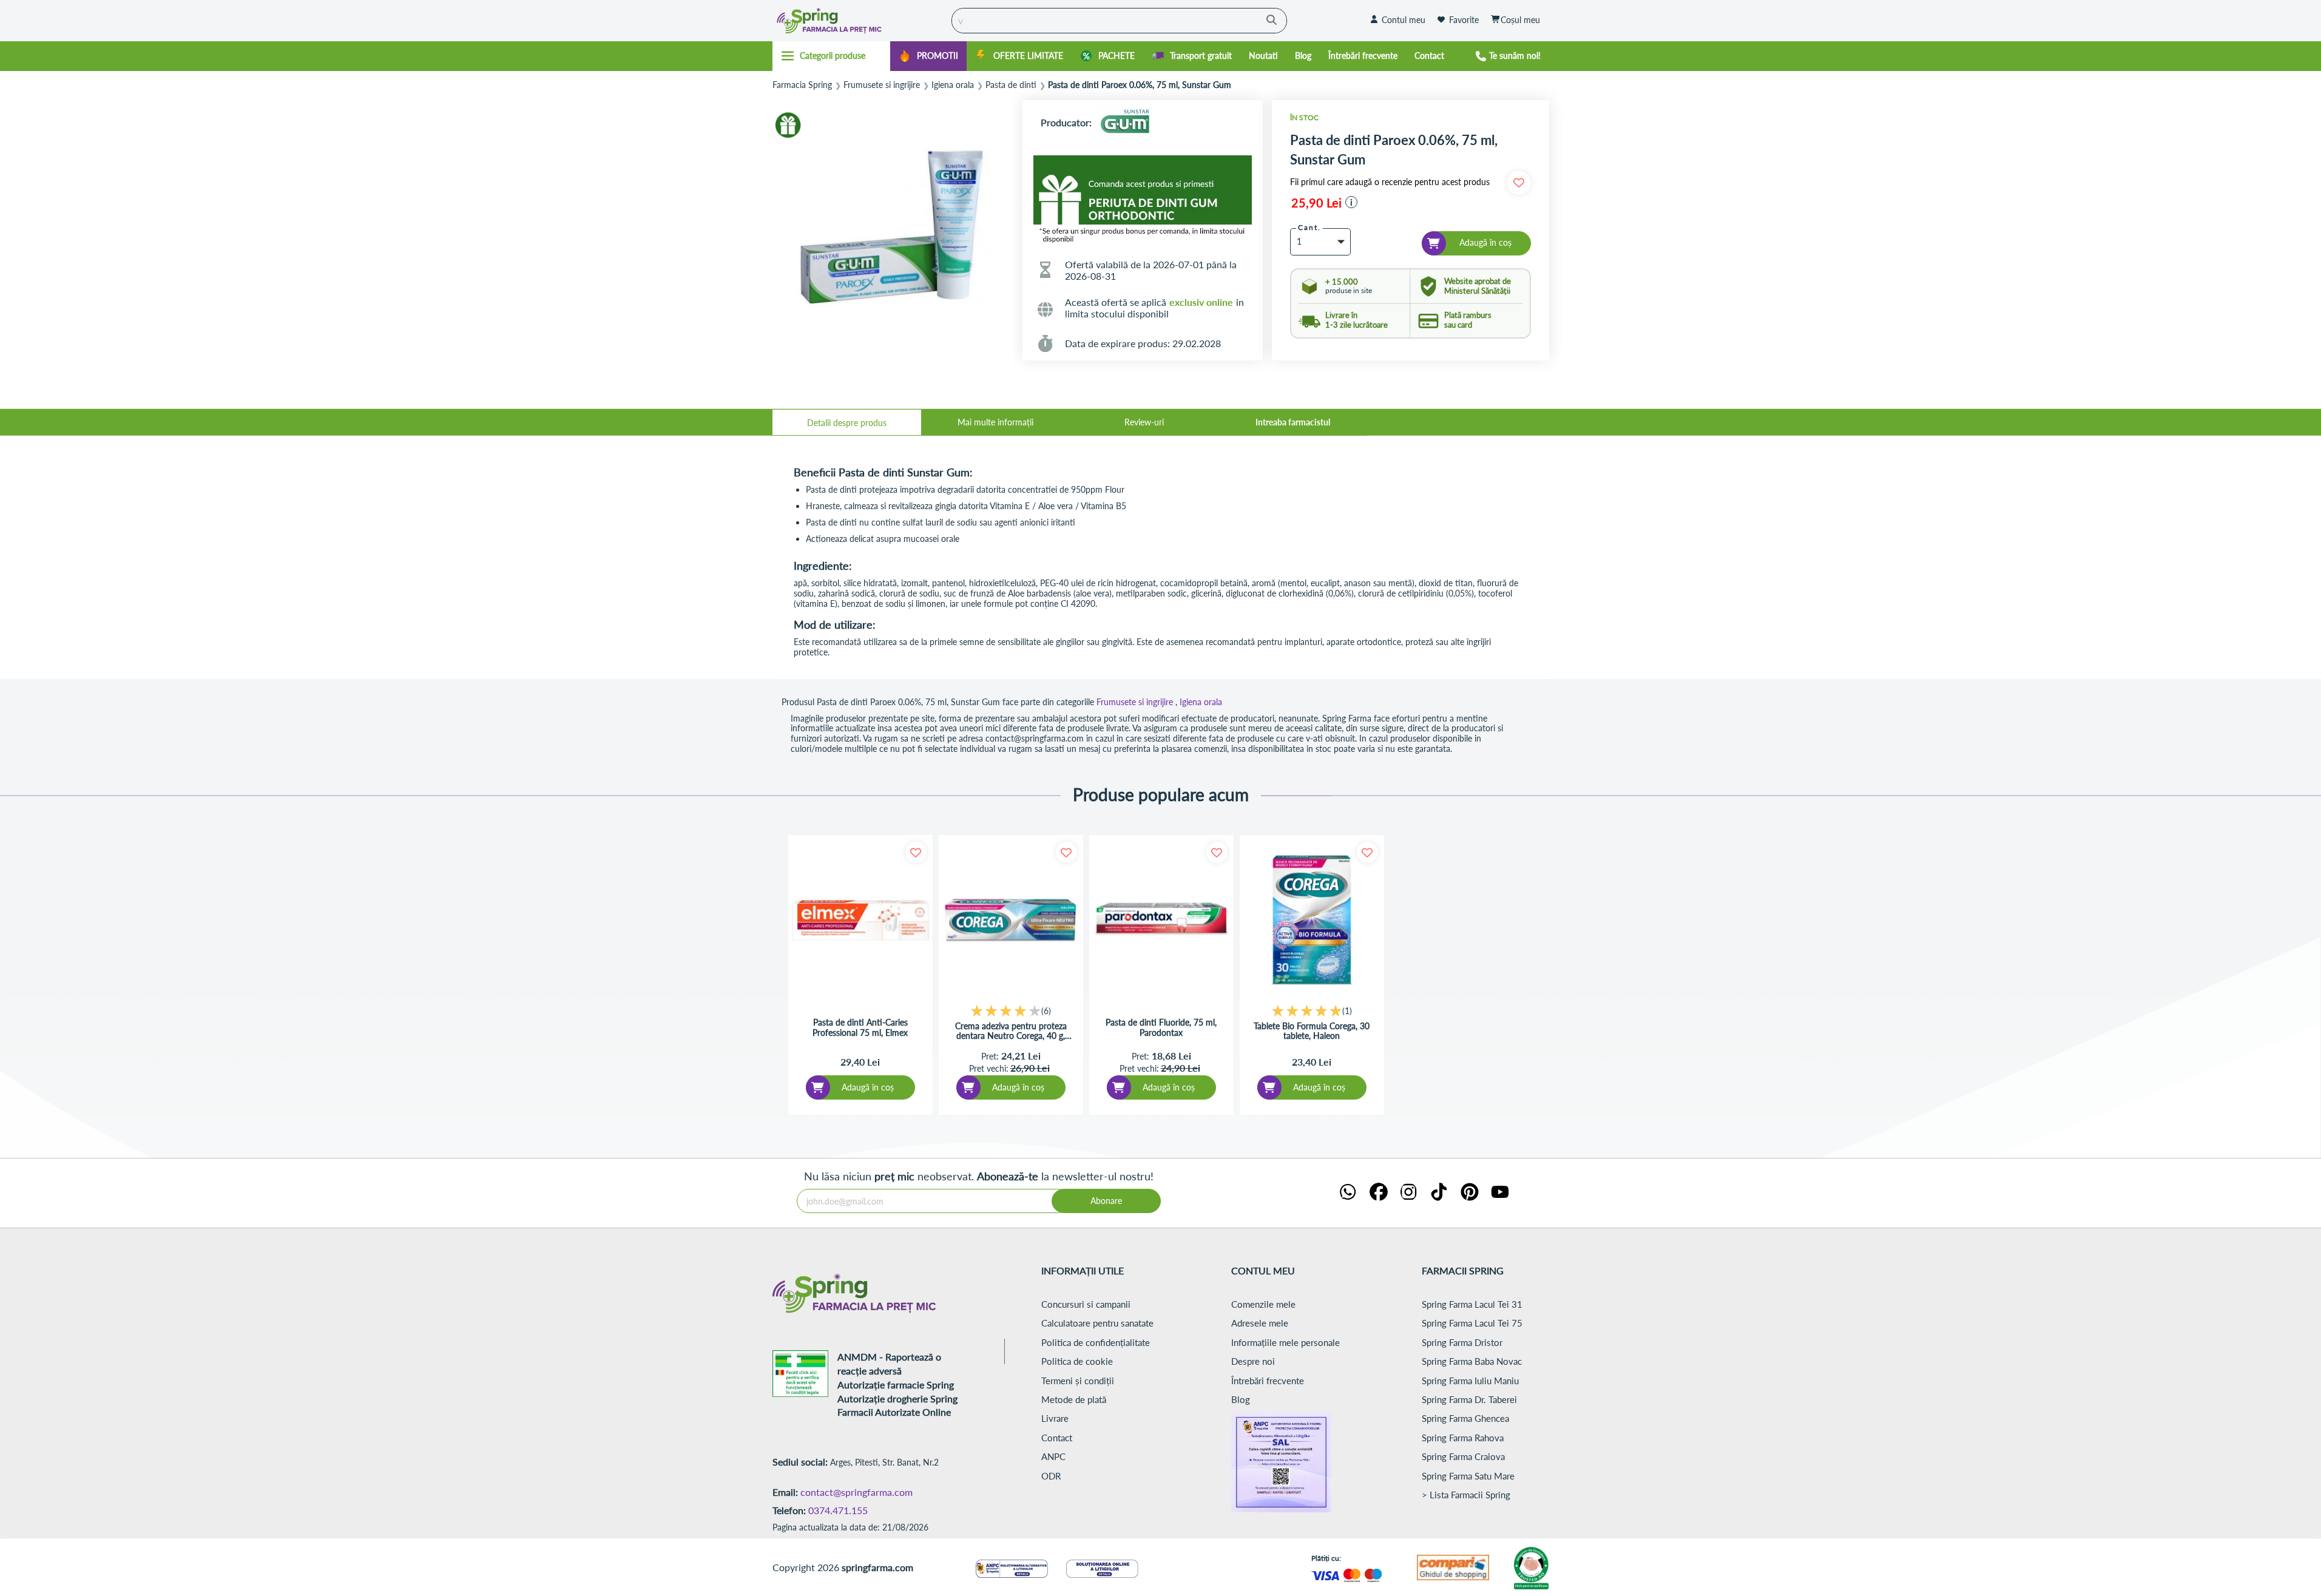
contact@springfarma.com (856, 1492)
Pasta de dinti (1011, 85)
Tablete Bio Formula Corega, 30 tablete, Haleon (1312, 1031)
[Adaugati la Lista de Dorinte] (916, 852)
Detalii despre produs (847, 423)
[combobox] (1119, 21)
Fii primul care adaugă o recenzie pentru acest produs (1390, 182)
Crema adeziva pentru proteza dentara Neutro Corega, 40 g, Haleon (1011, 1032)
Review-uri (1144, 422)
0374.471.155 (838, 1510)
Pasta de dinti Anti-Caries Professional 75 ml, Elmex (860, 1028)
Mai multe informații (995, 422)
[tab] (847, 422)
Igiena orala (953, 85)
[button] (1351, 202)
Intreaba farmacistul (1293, 422)
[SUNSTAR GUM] (1125, 122)
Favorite (1464, 20)
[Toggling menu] (832, 56)
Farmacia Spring (802, 85)
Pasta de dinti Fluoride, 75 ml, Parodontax (1161, 1028)
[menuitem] (928, 56)
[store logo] (859, 21)
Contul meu (1404, 20)
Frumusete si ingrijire (882, 85)
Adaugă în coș (868, 1087)
